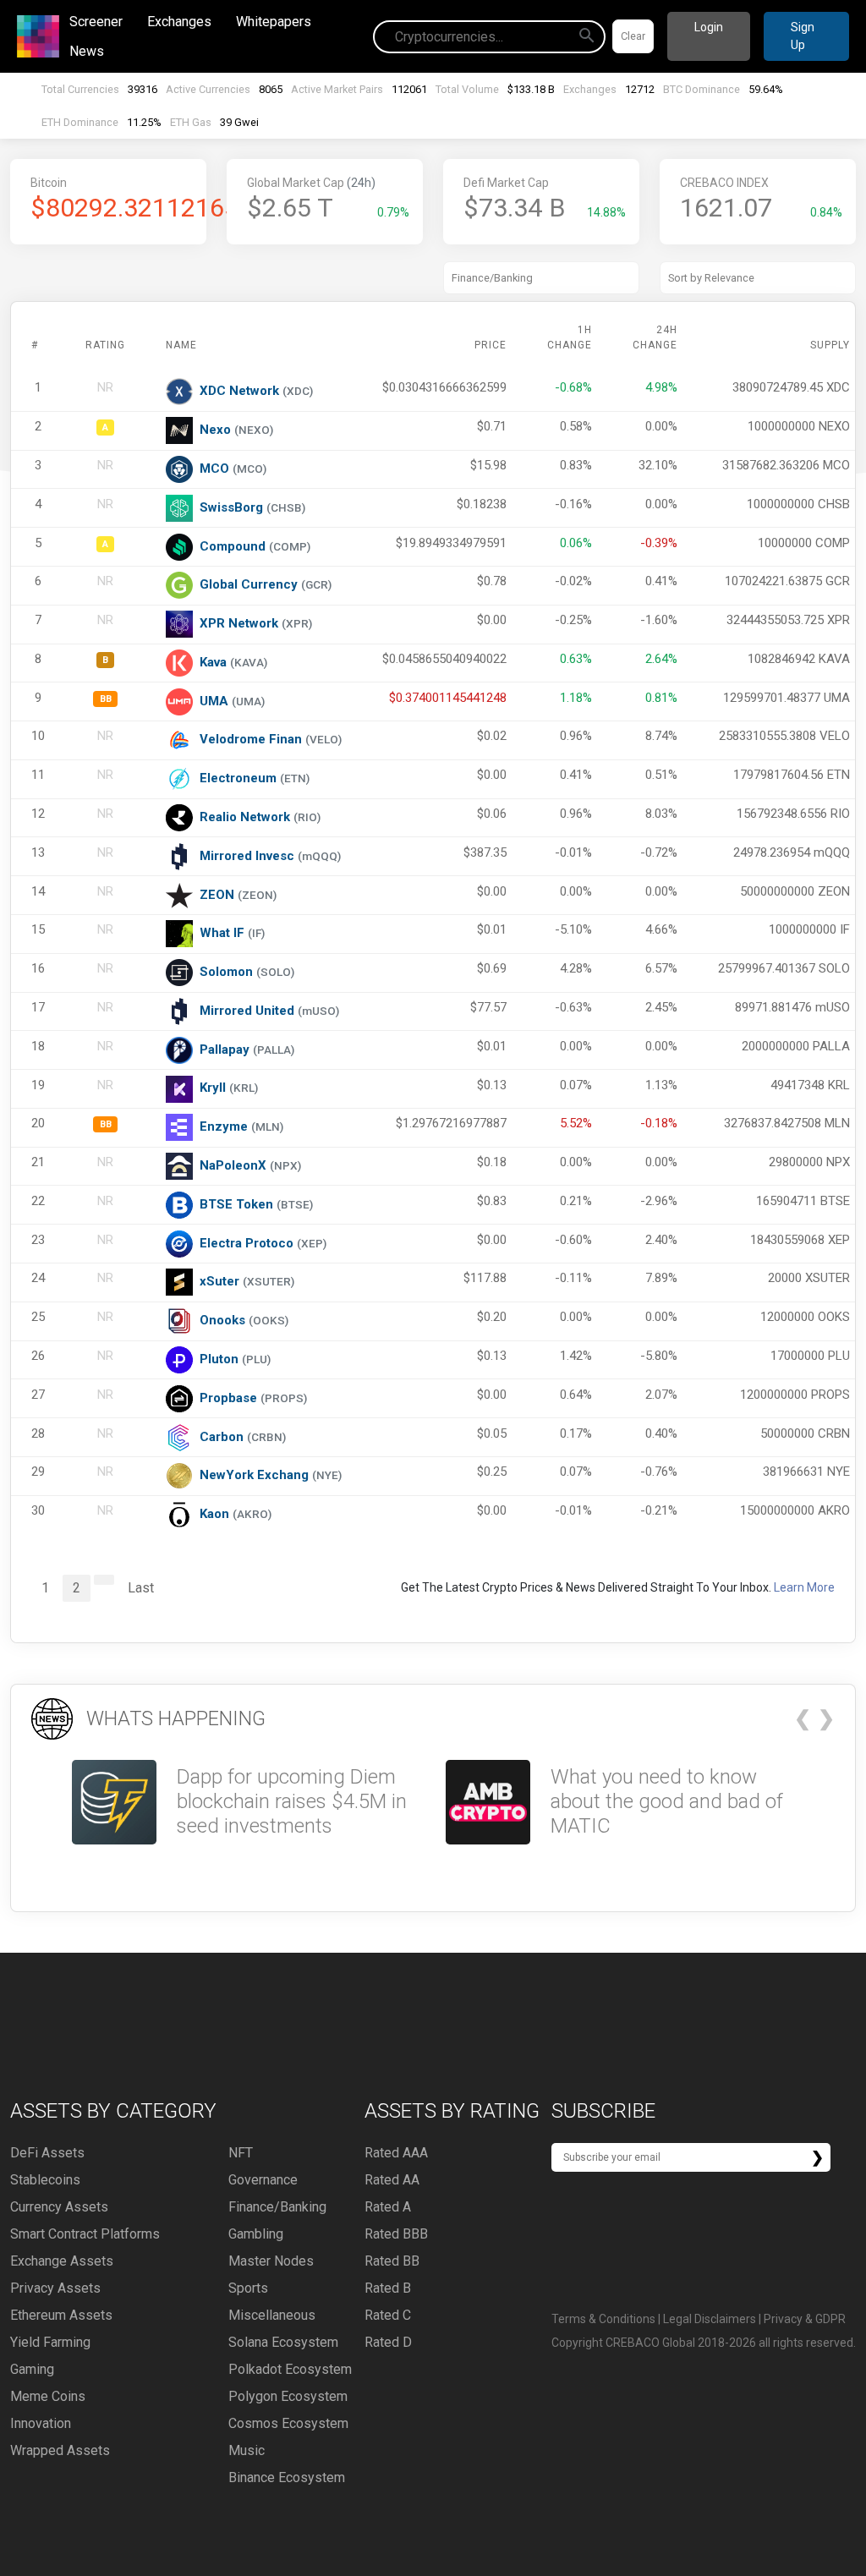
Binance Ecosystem (287, 2477)
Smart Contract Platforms (85, 2234)
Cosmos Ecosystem (288, 2423)
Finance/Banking (277, 2207)
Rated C (388, 2315)
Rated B (388, 2288)
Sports (248, 2288)
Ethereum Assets (61, 2315)
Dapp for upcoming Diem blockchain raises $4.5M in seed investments (292, 1801)
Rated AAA (396, 2153)
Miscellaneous (272, 2315)
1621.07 (726, 208)
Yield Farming (50, 2342)
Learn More (804, 1587)
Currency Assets (59, 2207)
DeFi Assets (47, 2153)
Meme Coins (48, 2396)
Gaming (32, 2369)
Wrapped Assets (60, 2450)
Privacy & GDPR (805, 2319)
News (87, 51)
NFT (241, 2153)
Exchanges (179, 22)
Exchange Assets (62, 2261)
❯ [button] (826, 1718)
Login (709, 27)
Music (247, 2450)
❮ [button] (803, 1718)
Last (141, 1588)
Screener (96, 22)
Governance (263, 2180)
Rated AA (392, 2180)
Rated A (388, 2207)
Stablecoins (45, 2180)
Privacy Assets (55, 2288)
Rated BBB (396, 2234)
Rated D (388, 2342)
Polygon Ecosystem (288, 2396)
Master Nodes (271, 2261)
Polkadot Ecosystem (290, 2369)
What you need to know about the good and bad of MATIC (667, 1801)
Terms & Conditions (603, 2319)
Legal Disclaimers (710, 2319)
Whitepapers (274, 22)
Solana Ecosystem (283, 2342)
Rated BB (392, 2261)
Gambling (256, 2234)
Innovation (41, 2423)
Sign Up (803, 36)
